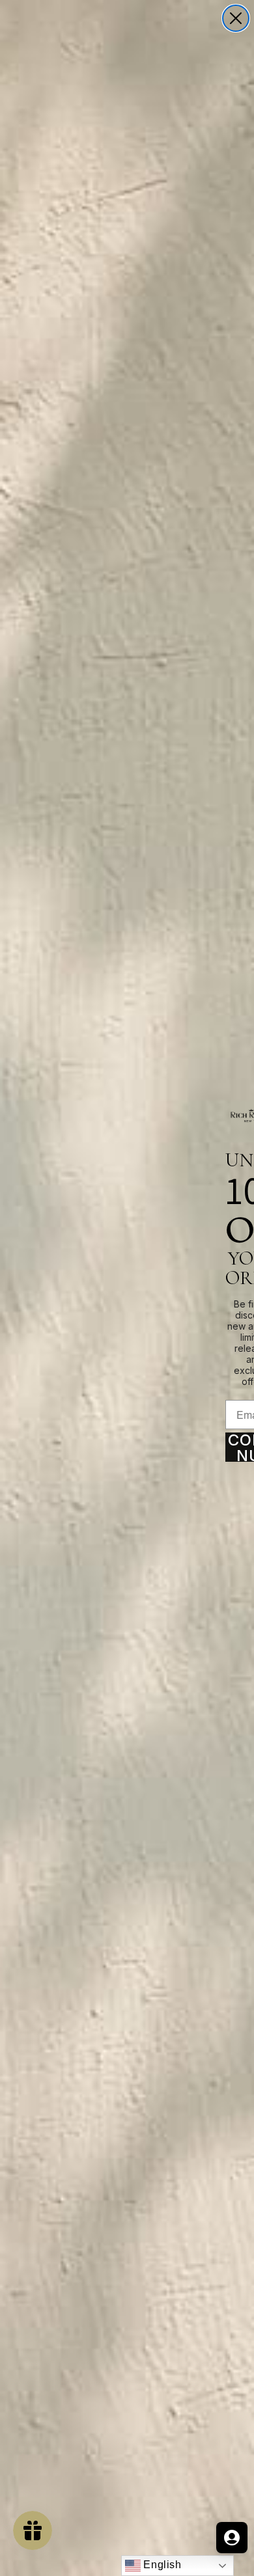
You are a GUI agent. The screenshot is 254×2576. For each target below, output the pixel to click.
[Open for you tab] (232, 2538)
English (161, 2565)
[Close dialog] (236, 18)
